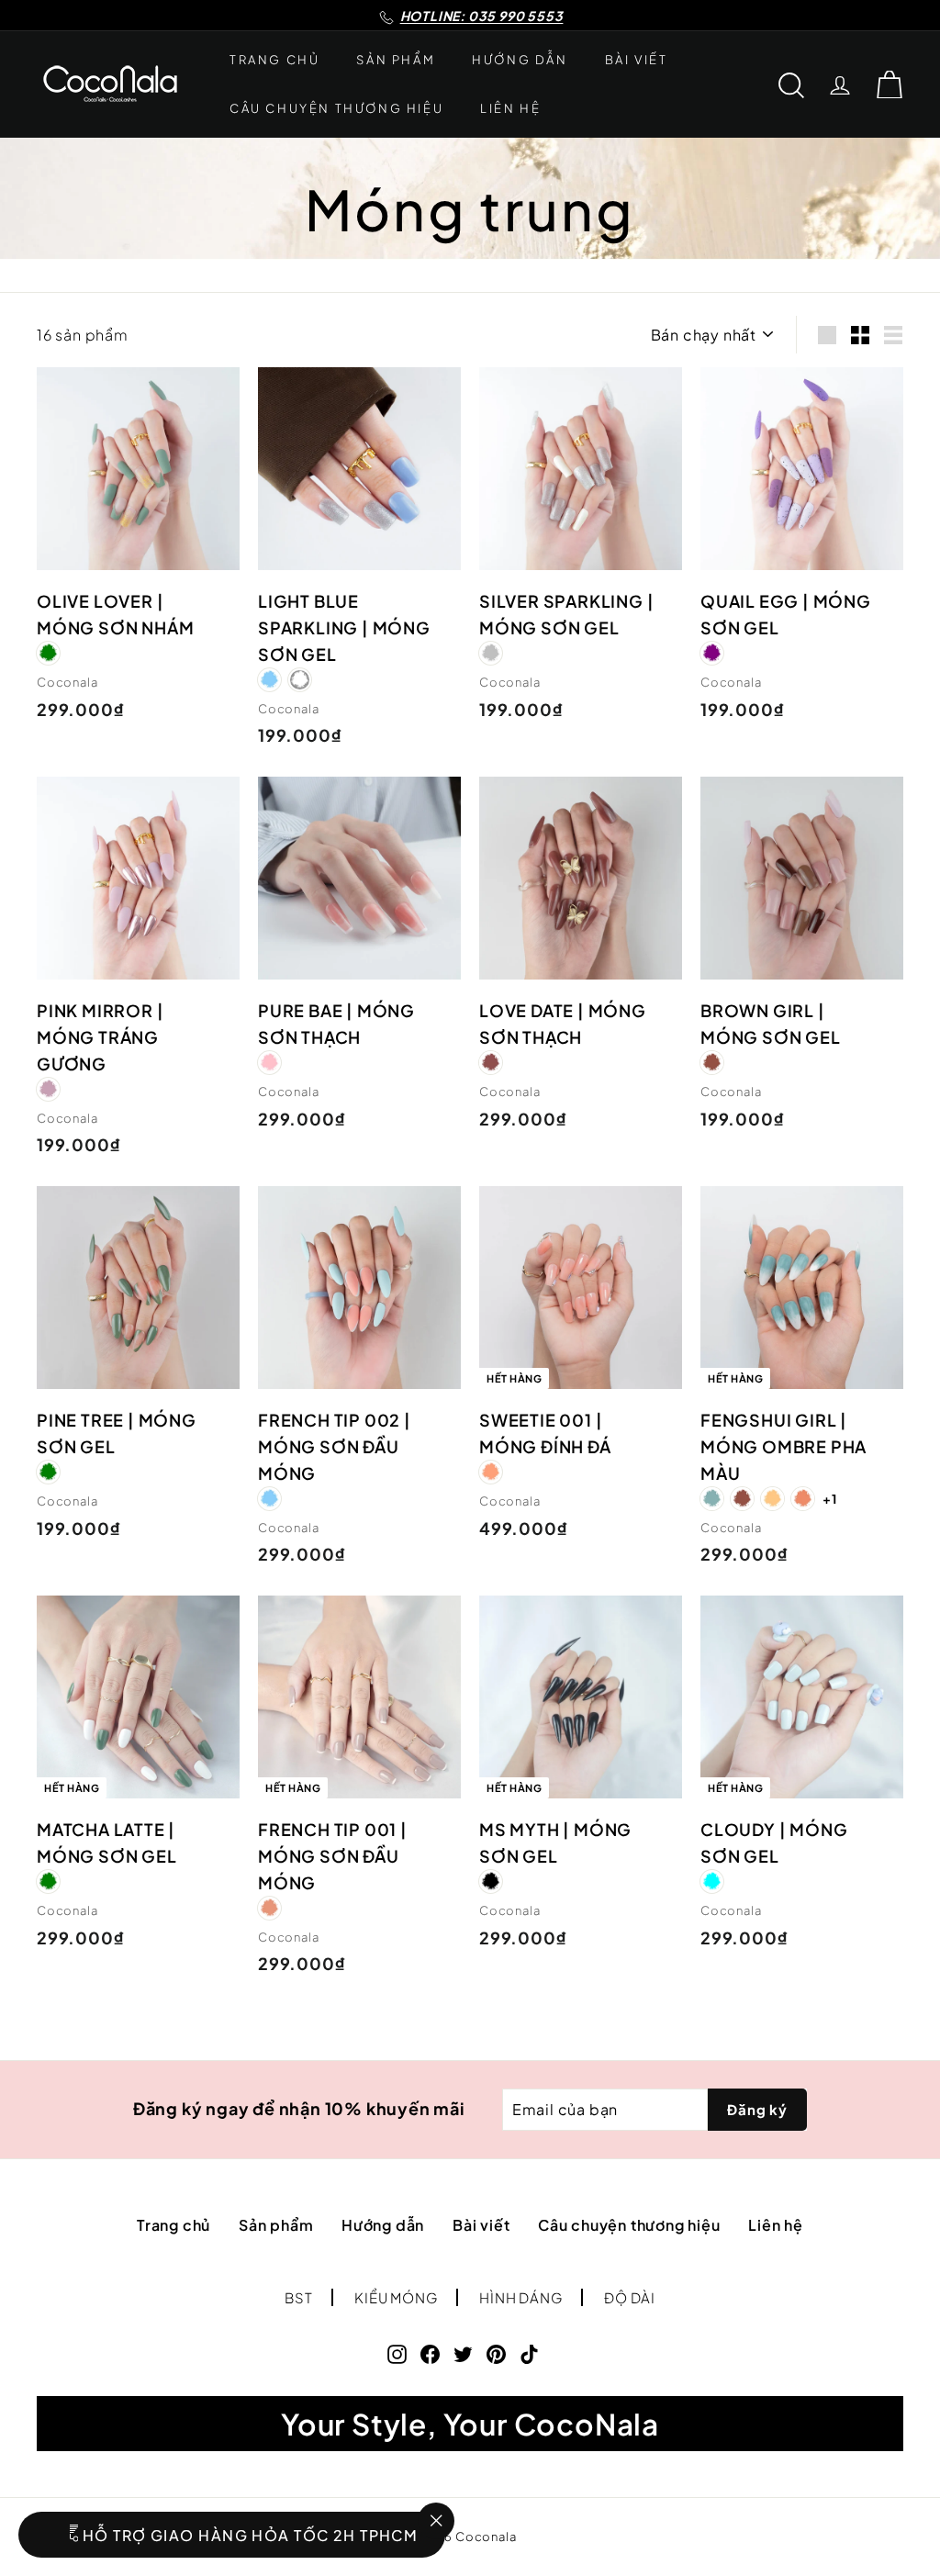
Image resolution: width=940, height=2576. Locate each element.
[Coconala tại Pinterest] (496, 2352)
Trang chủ (274, 60)
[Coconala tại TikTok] (529, 2352)
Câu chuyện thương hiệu (336, 108)
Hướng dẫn (520, 60)
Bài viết (637, 60)
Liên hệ (510, 108)
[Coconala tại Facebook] (430, 2352)
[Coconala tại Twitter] (463, 2352)
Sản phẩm (396, 60)
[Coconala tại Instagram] (397, 2352)
